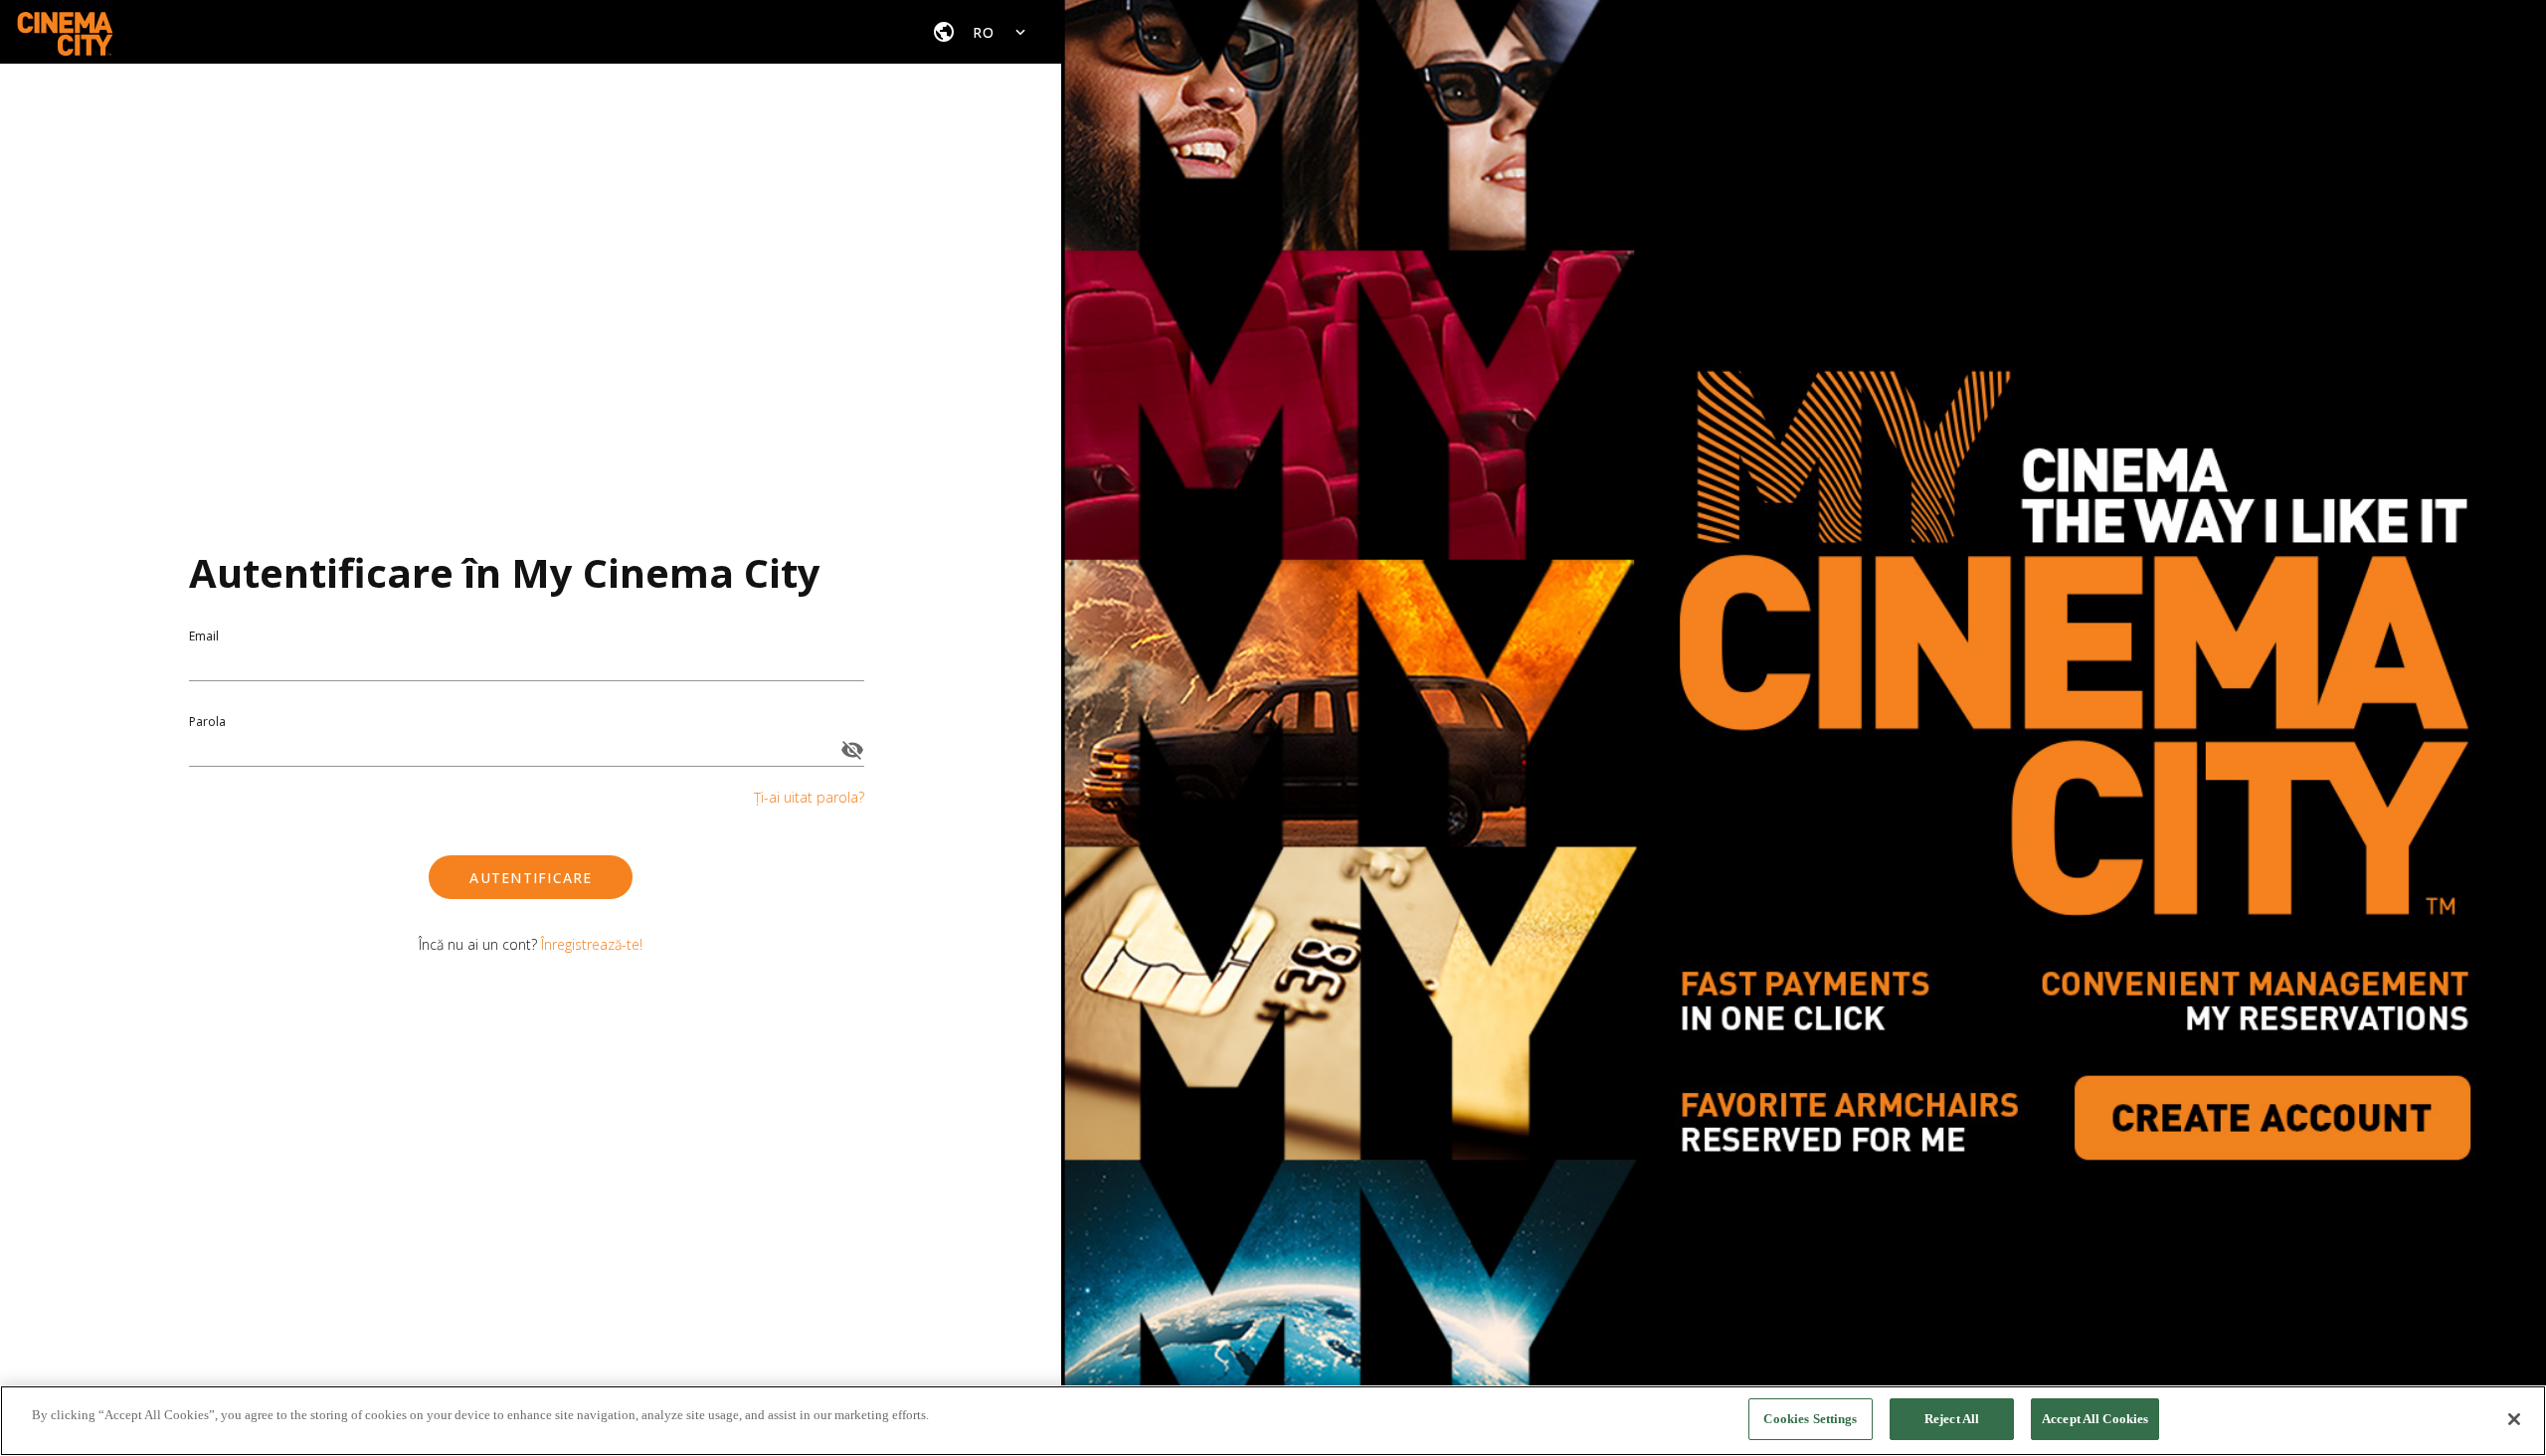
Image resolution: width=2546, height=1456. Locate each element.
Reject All (1952, 1419)
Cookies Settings (1810, 1419)
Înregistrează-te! (592, 944)
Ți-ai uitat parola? (809, 797)
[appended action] (852, 750)
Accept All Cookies (2095, 1419)
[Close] (2514, 1419)
